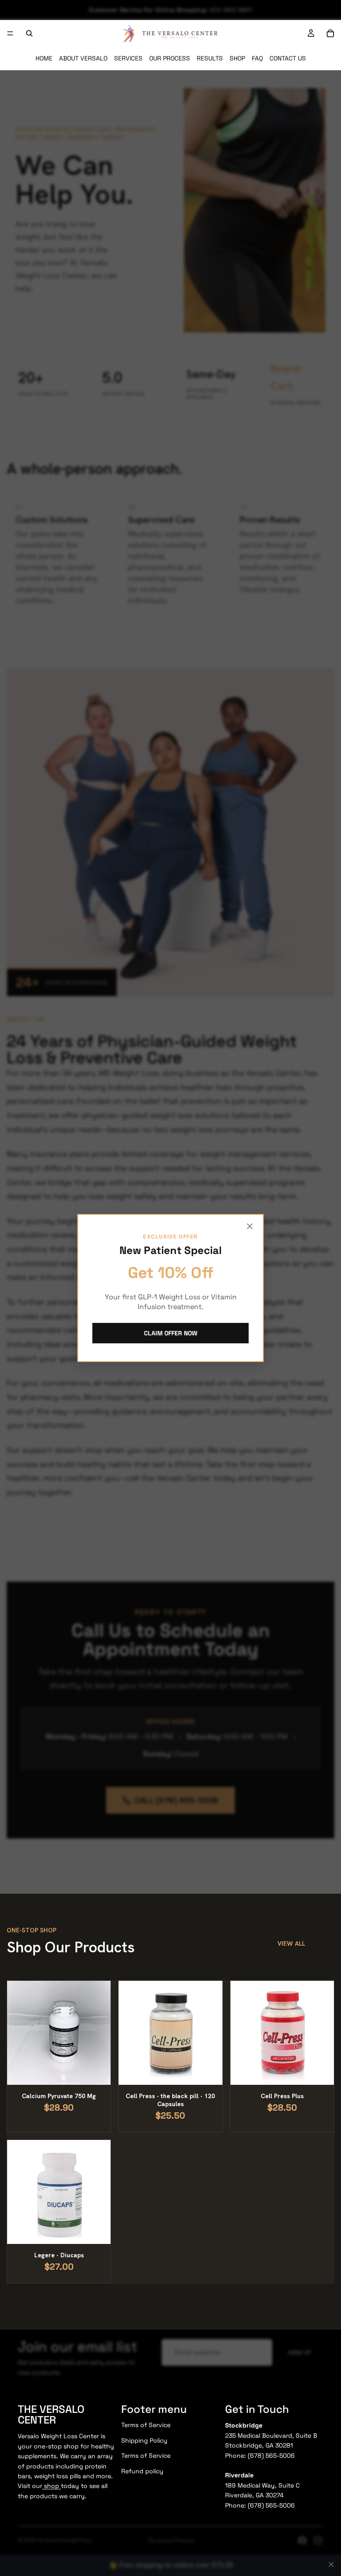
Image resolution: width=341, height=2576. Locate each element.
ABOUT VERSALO (83, 58)
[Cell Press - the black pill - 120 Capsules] (170, 2033)
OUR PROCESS (170, 58)
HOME (44, 58)
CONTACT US (288, 58)
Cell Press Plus (282, 2096)
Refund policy (142, 2471)
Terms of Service (146, 2425)
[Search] (29, 33)
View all (291, 1943)
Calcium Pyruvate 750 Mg (59, 2096)
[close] (331, 2564)
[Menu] (10, 33)
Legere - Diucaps (59, 2255)
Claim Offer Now (171, 1333)
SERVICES (128, 58)
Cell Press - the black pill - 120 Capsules (170, 2100)
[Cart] (330, 33)
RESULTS (210, 58)
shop (52, 2486)
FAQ (257, 58)
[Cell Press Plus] (282, 2033)
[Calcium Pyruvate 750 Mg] (59, 2033)
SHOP (237, 58)
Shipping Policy (144, 2440)
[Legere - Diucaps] (59, 2192)
